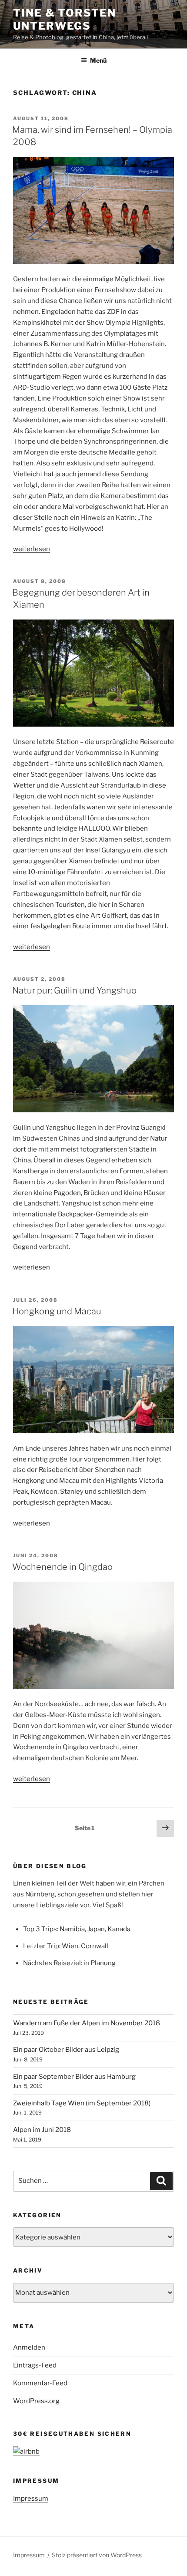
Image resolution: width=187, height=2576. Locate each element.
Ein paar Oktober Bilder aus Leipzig (66, 2050)
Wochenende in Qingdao (62, 1567)
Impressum (31, 2499)
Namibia (72, 1929)
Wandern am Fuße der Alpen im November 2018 (87, 2023)
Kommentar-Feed (40, 2383)
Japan (96, 1929)
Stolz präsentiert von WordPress (97, 2555)
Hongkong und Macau (57, 1311)
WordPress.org (36, 2401)
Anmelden (29, 2347)
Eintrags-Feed (35, 2365)
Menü (98, 60)
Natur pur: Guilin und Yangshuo (74, 990)
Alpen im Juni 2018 (42, 2130)
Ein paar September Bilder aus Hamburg (74, 2077)
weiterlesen (32, 549)
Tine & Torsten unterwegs (65, 19)
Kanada (119, 1929)
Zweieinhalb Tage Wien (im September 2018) (82, 2103)
